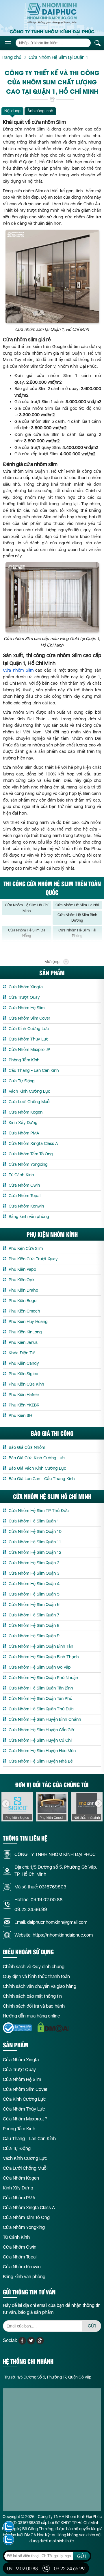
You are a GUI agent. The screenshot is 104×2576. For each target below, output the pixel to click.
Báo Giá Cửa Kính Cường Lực (37, 1458)
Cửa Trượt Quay (24, 997)
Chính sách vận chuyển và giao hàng (40, 1986)
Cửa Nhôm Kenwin (26, 1206)
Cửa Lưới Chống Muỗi (29, 1102)
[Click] (6, 1804)
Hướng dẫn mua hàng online (31, 2016)
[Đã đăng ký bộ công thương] (17, 2028)
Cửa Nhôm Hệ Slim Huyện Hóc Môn (42, 1751)
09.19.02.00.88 (47, 1900)
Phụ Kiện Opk (22, 1280)
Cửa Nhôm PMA (24, 1133)
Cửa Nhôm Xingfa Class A (33, 1143)
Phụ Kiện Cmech (24, 1311)
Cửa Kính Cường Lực (29, 1029)
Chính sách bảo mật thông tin (32, 1996)
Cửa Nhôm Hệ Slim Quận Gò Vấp (40, 1667)
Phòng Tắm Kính (24, 1060)
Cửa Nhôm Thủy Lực (29, 1039)
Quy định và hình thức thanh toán (36, 1976)
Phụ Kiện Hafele (24, 1395)
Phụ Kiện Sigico (23, 1374)
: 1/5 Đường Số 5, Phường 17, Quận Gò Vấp (48, 2377)
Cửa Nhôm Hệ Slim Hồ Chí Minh (27, 908)
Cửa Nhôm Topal (25, 1196)
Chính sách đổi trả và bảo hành (34, 2006)
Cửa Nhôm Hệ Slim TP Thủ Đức (39, 1511)
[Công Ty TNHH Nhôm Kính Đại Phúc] (52, 13)
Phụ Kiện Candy (24, 1363)
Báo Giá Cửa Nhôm (27, 1447)
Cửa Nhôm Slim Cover (29, 1018)
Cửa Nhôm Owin (24, 1185)
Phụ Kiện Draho (23, 1290)
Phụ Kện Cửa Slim (26, 1248)
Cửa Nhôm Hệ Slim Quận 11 (35, 1542)
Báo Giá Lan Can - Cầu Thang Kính (42, 1479)
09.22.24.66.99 (31, 1909)
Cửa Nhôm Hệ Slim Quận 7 (34, 1615)
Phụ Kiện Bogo (23, 1301)
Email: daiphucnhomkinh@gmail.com (51, 1922)
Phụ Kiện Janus (23, 1342)
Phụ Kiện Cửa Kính (26, 1384)
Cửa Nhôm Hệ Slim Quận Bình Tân (41, 1646)
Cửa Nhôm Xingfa (26, 987)
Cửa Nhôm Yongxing (28, 1164)
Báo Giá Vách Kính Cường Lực (37, 1468)
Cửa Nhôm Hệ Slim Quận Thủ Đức (41, 1709)
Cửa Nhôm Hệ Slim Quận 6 (34, 1605)
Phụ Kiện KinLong (25, 1332)
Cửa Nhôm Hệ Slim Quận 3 (34, 1573)
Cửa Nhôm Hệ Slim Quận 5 (34, 1594)
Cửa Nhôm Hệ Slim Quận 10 (35, 1531)
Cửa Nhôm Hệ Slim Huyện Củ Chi (40, 1740)
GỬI (92, 2326)
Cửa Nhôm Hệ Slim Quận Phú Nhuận (43, 1678)
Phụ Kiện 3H (20, 1415)
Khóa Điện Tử (22, 1353)
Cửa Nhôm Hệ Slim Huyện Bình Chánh (45, 1719)
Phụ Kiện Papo (22, 1269)
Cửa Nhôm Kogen (26, 1112)
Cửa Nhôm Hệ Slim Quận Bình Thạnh (44, 1657)
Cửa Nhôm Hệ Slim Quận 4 (34, 1584)
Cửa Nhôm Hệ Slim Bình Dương (77, 918)
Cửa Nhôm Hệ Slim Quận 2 (34, 1563)
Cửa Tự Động (22, 1081)
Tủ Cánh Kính (21, 1175)
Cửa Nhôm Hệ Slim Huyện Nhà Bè (41, 1761)
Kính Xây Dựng (23, 1123)
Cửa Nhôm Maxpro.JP (29, 1049)
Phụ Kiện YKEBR (24, 1405)
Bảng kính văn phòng (29, 1217)
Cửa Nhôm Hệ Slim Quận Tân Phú (40, 1698)
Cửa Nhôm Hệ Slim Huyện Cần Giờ (41, 1730)
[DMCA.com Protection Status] (53, 2027)
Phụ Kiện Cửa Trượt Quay (33, 1259)
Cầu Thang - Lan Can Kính (34, 1070)
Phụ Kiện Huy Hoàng (28, 1321)
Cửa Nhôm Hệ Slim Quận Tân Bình (41, 1688)
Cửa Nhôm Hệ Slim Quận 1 (34, 1521)
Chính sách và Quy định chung (34, 1967)
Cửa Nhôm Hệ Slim (27, 1008)
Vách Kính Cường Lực (29, 1091)
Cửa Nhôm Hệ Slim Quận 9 (34, 1636)
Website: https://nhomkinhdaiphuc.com (54, 1935)
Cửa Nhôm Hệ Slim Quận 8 (34, 1625)
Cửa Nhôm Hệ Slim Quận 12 (35, 1552)
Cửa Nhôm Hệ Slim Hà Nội (77, 905)
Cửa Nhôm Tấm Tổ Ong (31, 1154)
